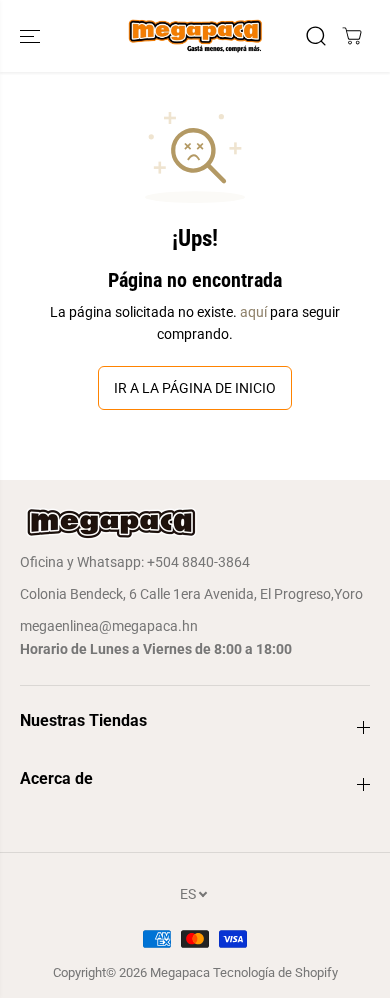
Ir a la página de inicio (195, 388)
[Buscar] (316, 36)
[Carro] (352, 36)
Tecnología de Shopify (275, 972)
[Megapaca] (195, 36)
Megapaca (180, 972)
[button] (32, 36)
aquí (253, 312)
